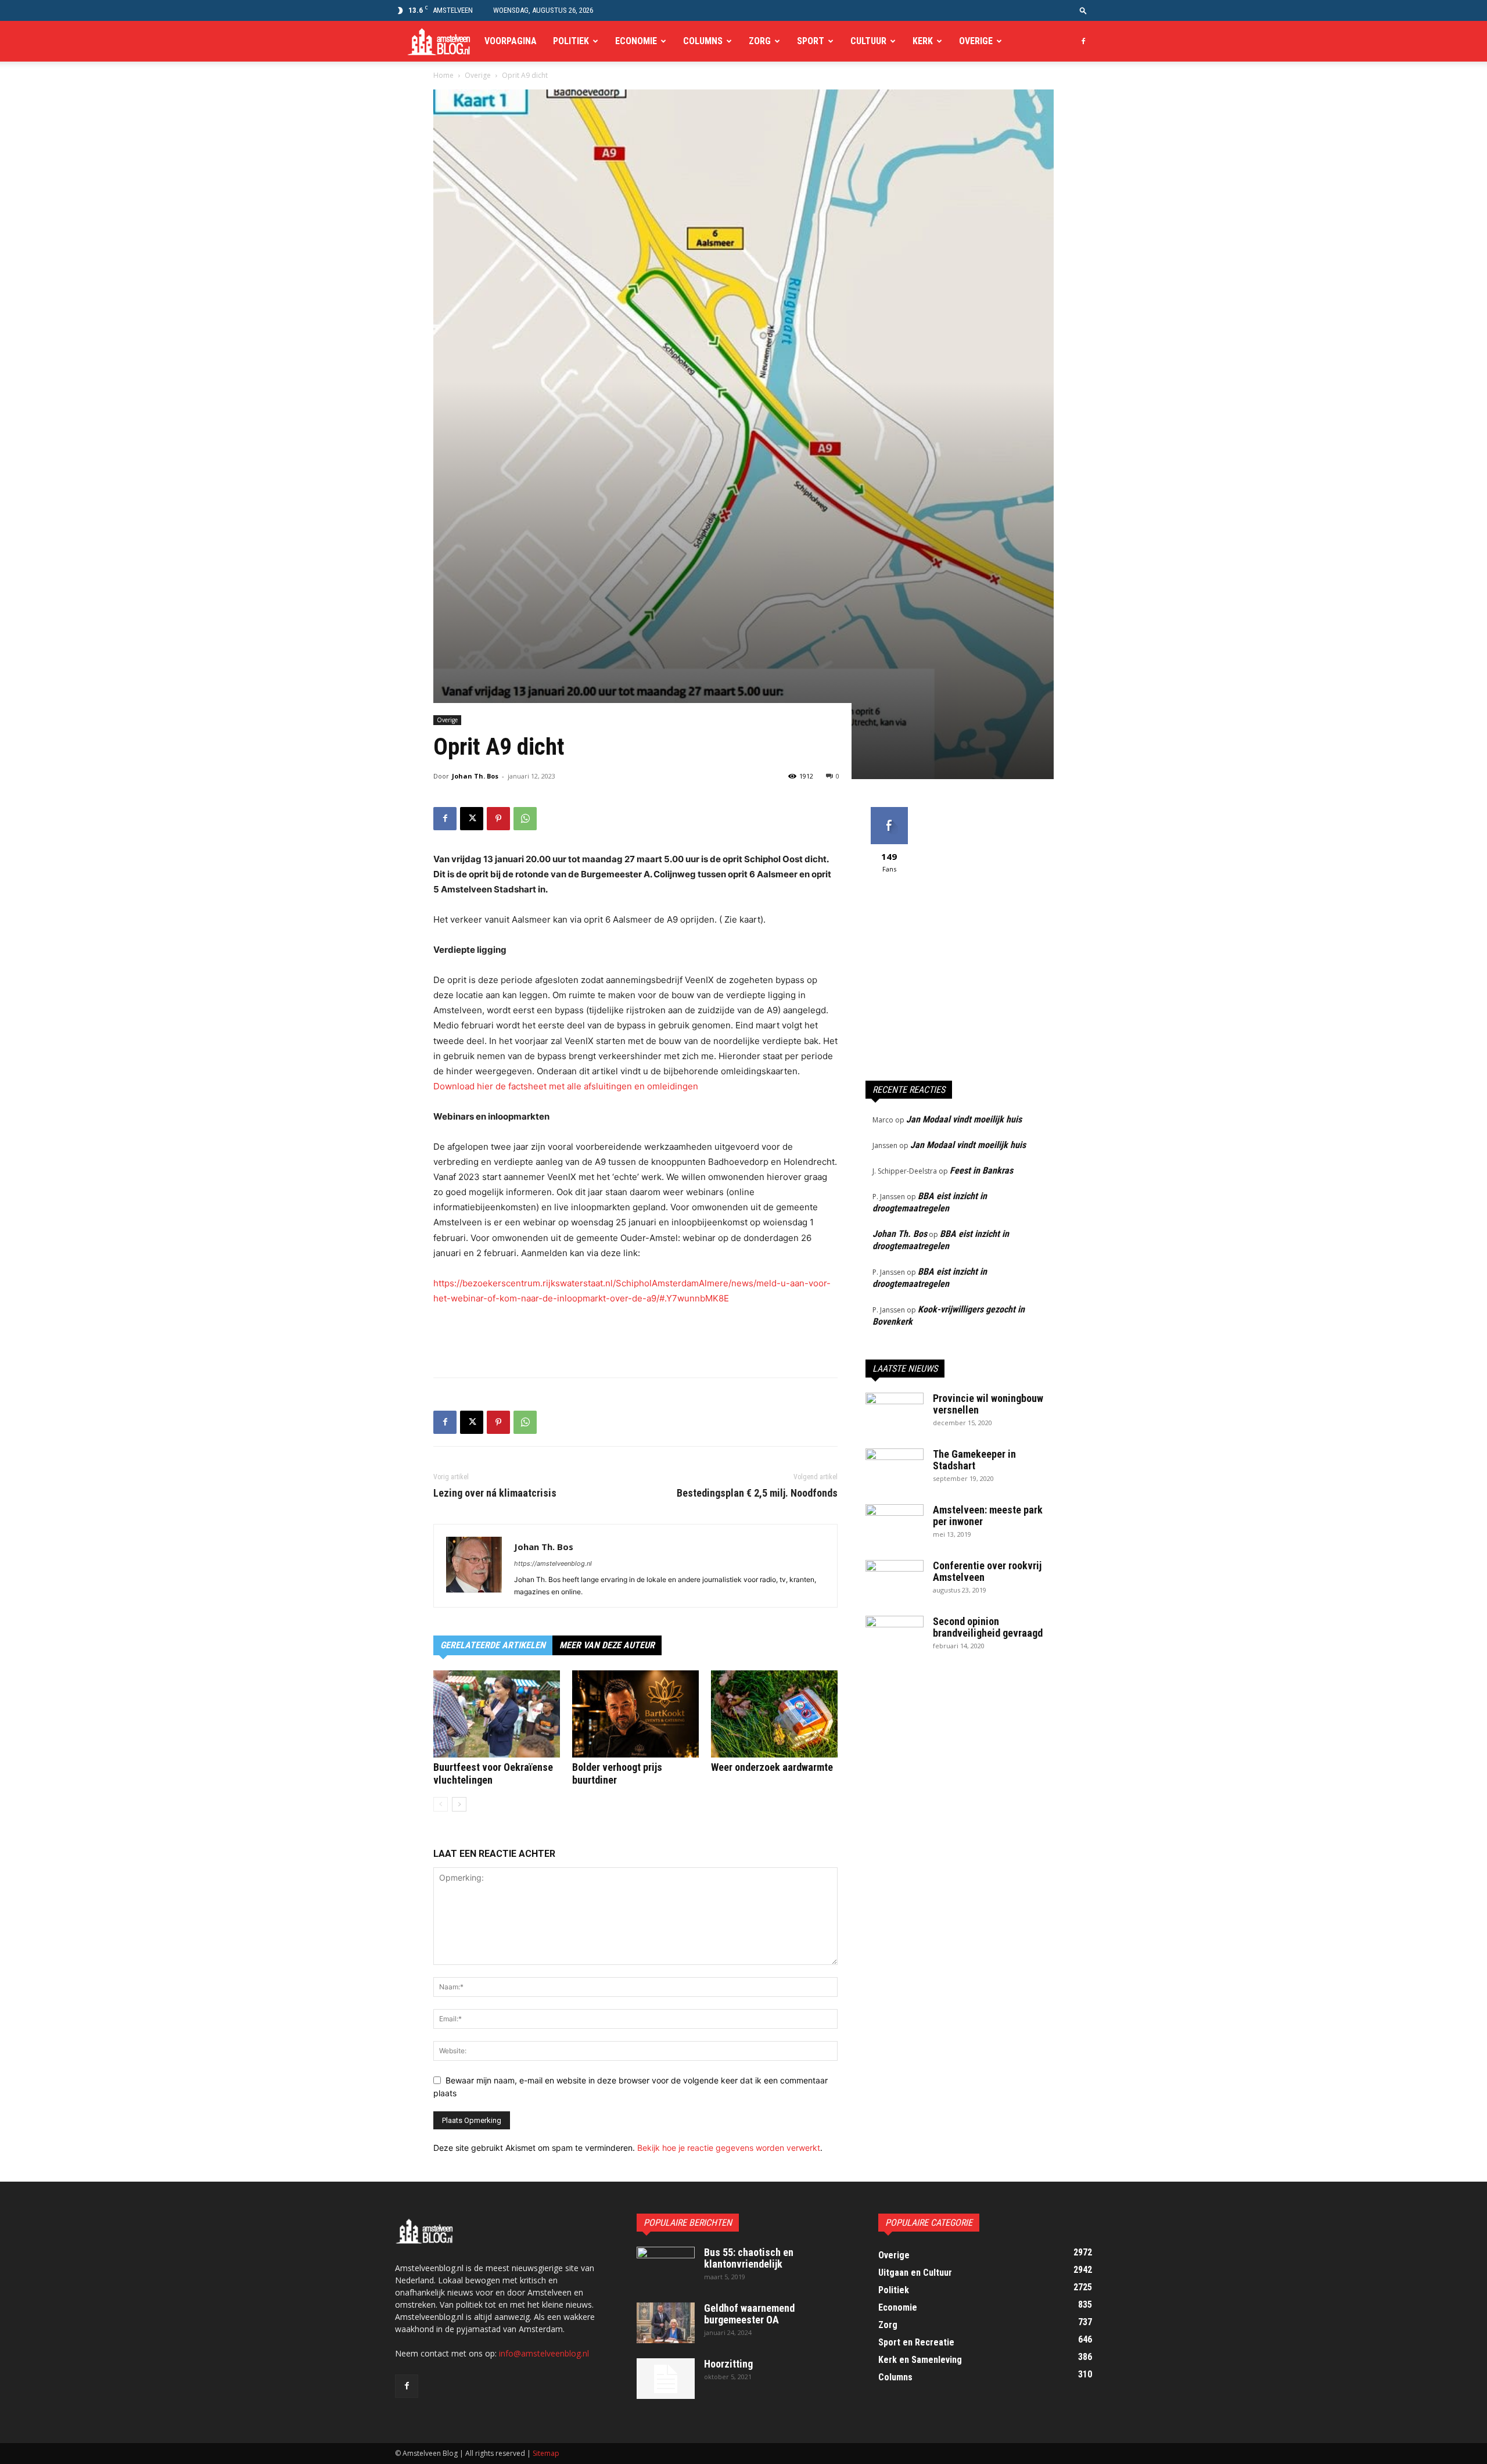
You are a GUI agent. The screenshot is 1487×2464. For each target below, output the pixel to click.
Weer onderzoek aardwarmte (772, 1767)
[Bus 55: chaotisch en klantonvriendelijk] (666, 2267)
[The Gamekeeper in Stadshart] (895, 1469)
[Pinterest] (498, 819)
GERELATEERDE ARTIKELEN (493, 1645)
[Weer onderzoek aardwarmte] (774, 1714)
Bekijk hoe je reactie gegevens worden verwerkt (729, 2148)
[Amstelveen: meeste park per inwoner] (895, 1525)
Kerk (923, 41)
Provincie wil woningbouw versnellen (988, 1404)
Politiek (571, 41)
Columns (703, 41)
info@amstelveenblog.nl (544, 2353)
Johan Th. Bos (475, 776)
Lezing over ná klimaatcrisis (495, 1493)
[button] (1083, 10)
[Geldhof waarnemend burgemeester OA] (666, 2323)
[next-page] (459, 1804)
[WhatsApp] (525, 819)
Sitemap (546, 2453)
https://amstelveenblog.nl (553, 1563)
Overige (976, 41)
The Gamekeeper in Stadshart (974, 1460)
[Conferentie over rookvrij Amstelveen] (895, 1580)
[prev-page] (441, 1804)
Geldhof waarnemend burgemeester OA (749, 2314)
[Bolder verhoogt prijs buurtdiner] (635, 1714)
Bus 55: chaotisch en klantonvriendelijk (749, 2258)
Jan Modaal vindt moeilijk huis (964, 1119)
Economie (636, 41)
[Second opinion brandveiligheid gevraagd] (895, 1636)
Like (889, 811)
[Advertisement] (635, 1339)
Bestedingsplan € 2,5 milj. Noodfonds (757, 1493)
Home (443, 75)
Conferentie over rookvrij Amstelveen (987, 1571)
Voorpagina (511, 41)
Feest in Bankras (981, 1170)
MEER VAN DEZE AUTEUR (607, 1645)
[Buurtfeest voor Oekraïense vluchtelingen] (497, 1714)
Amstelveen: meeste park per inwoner (988, 1516)
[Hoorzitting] (666, 2379)
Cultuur (868, 41)
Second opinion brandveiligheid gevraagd (988, 1627)
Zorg (760, 41)
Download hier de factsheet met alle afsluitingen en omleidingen (566, 1086)
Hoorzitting (728, 2364)
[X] (472, 819)
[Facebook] (1083, 41)
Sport (811, 41)
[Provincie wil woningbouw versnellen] (895, 1413)
